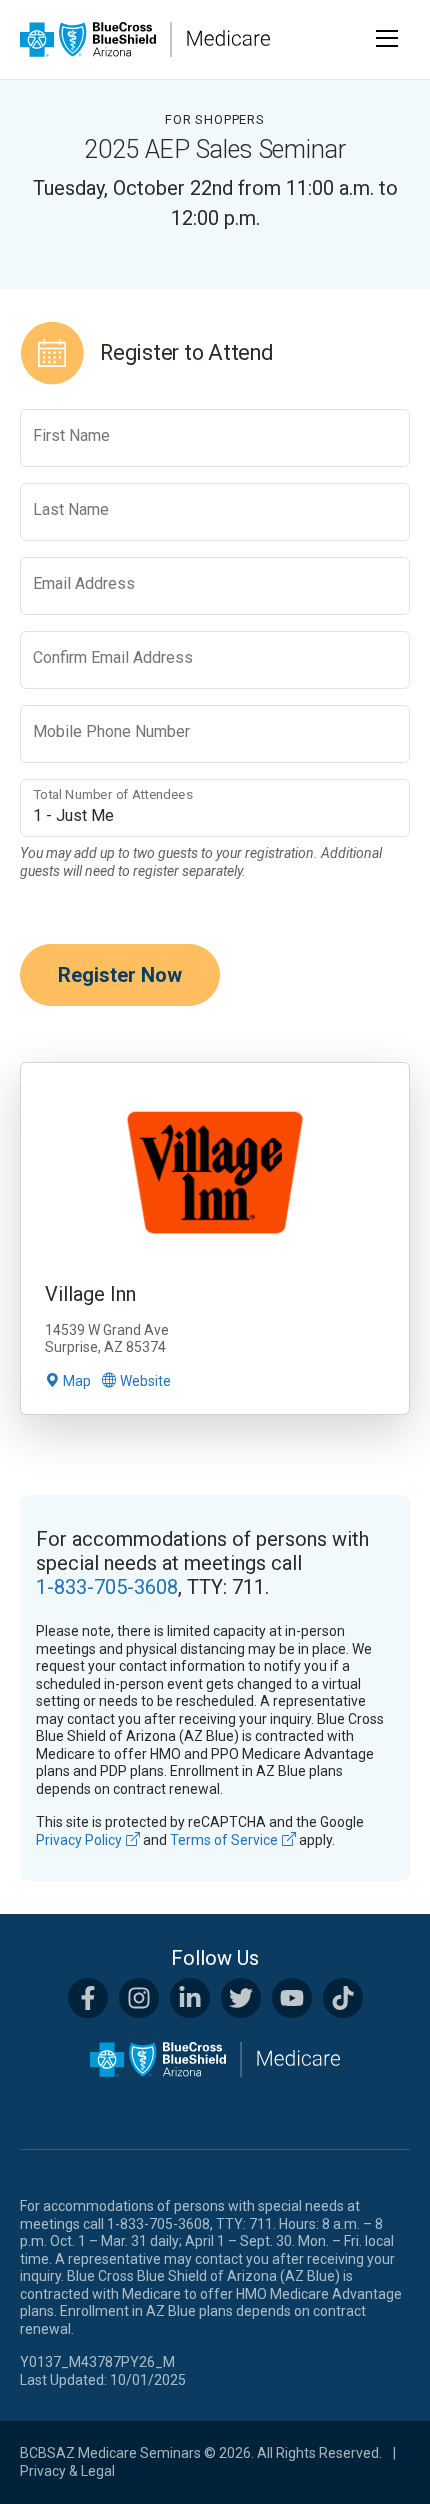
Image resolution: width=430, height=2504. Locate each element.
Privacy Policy (79, 1840)
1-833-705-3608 (107, 1587)
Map (77, 1381)
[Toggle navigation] (388, 39)
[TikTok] (343, 1998)
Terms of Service (224, 1840)
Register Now (120, 975)
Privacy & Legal (67, 2471)
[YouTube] (292, 1998)
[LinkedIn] (190, 1998)
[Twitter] (241, 1998)
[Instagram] (139, 1998)
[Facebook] (88, 1998)
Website (145, 1381)
